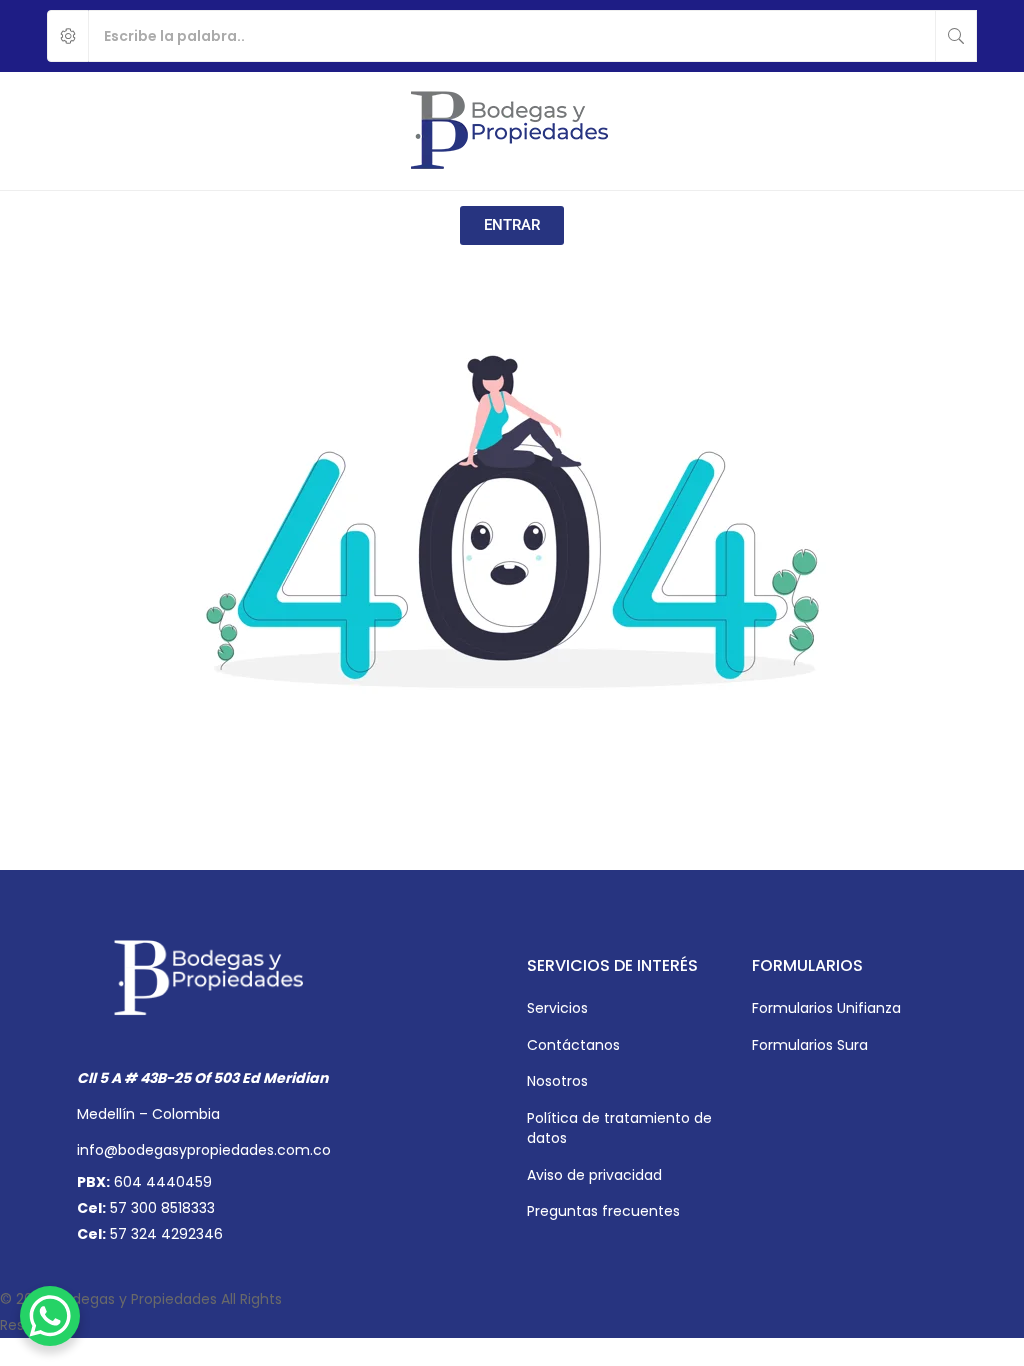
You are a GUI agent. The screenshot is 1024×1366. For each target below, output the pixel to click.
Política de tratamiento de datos (619, 1128)
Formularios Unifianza (826, 1008)
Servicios (557, 1008)
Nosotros (557, 1081)
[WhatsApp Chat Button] (50, 1316)
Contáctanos (573, 1045)
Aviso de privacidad (594, 1175)
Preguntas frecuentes (603, 1211)
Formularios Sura (810, 1045)
